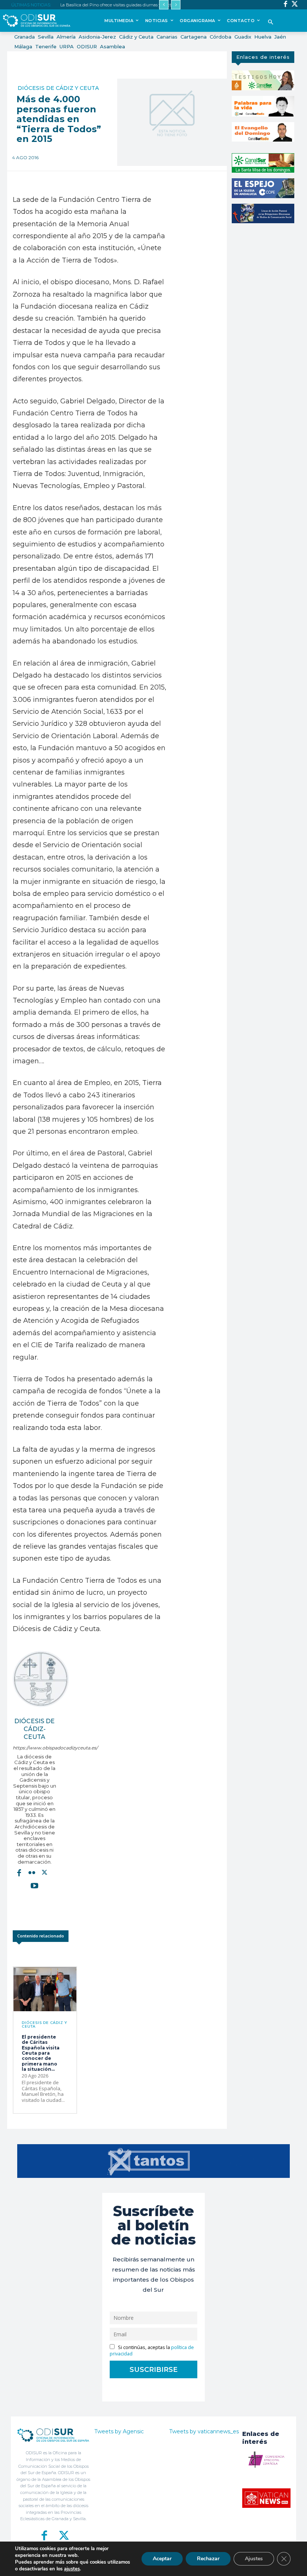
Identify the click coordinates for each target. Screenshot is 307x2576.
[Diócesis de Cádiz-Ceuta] (41, 1679)
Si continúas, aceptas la (152, 2351)
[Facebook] (285, 5)
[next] (176, 5)
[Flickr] (32, 1873)
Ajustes (254, 2559)
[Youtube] (34, 1885)
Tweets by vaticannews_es (204, 2431)
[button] (271, 23)
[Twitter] (295, 5)
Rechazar (208, 2559)
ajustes (72, 2569)
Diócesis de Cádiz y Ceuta (58, 88)
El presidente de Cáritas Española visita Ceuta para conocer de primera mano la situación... (41, 2053)
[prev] (164, 5)
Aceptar (162, 2559)
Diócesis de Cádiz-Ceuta (34, 1729)
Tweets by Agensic (119, 2431)
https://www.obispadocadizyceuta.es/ (35, 1748)
